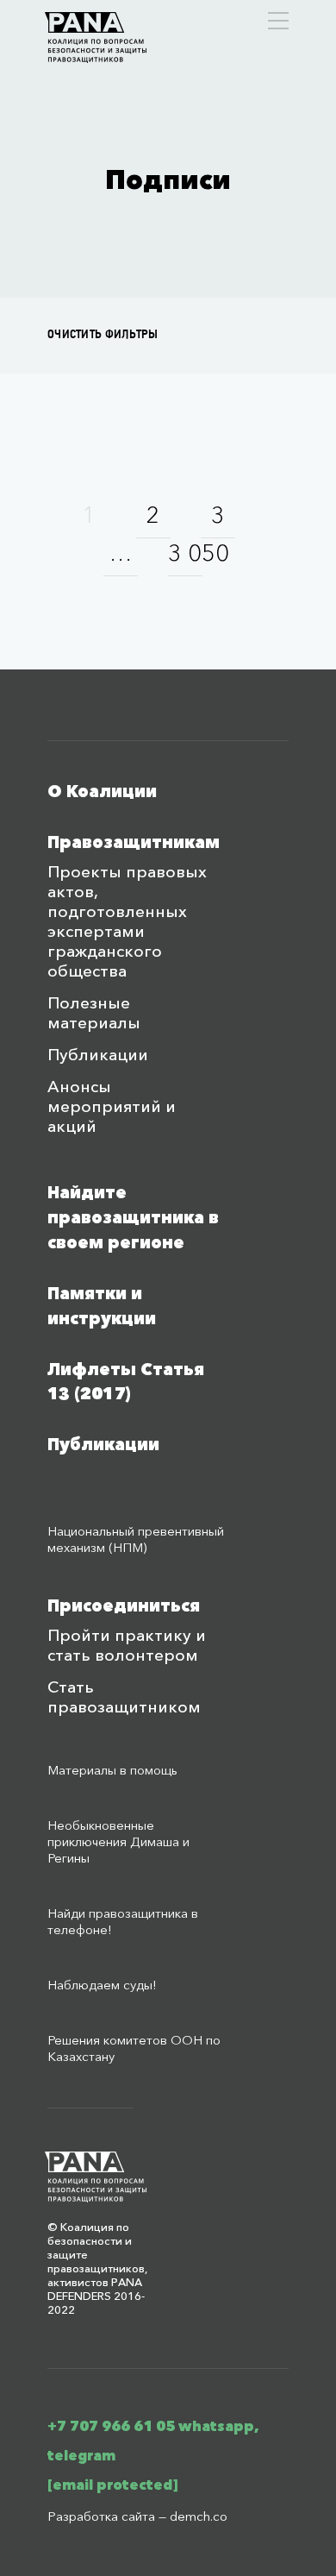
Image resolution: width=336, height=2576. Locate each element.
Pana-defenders (96, 38)
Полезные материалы (94, 1013)
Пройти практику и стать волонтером (127, 1645)
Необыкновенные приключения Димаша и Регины (118, 1841)
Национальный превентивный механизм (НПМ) (136, 1539)
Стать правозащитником (124, 1697)
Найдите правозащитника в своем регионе (133, 1218)
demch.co (199, 2516)
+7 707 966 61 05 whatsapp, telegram (153, 2441)
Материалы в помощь (112, 1770)
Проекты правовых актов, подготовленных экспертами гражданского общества (127, 921)
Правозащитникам (134, 842)
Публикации (98, 1055)
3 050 (185, 553)
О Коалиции (102, 792)
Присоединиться (124, 1606)
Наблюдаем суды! (102, 1985)
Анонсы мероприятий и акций (112, 1106)
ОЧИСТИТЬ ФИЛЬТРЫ (103, 335)
